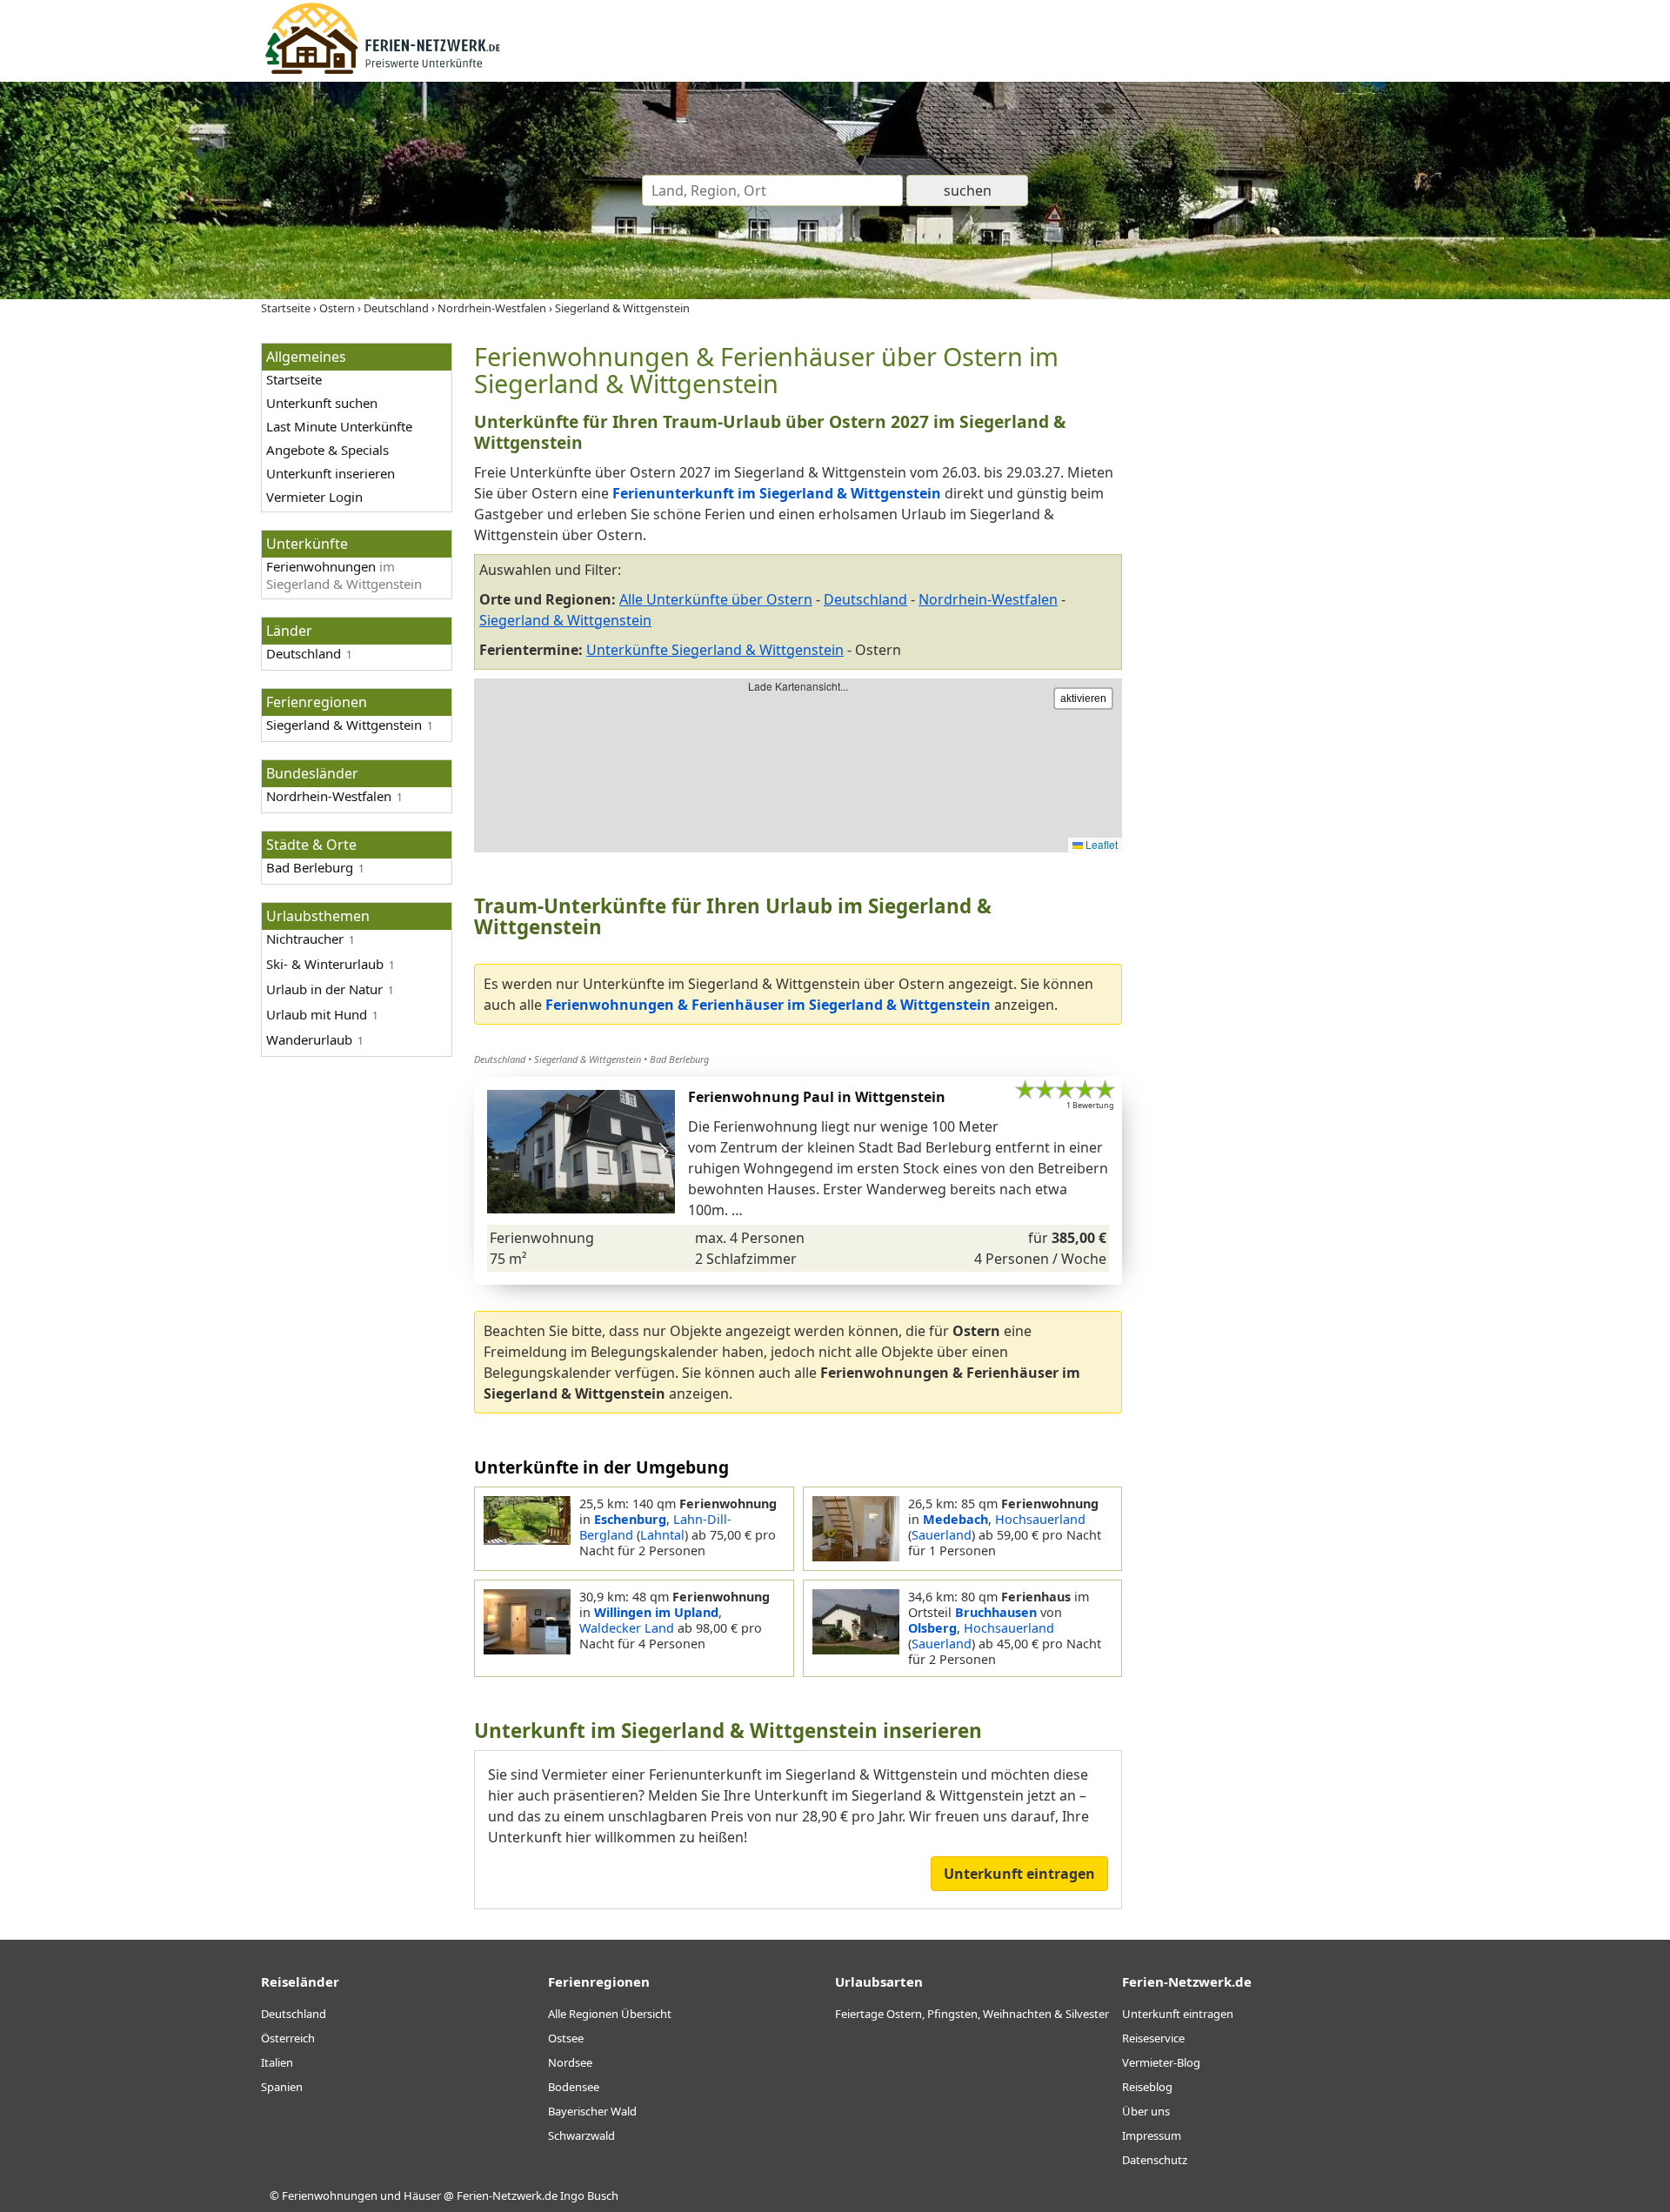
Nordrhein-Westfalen (988, 599)
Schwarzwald (581, 2135)
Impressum (1152, 2135)
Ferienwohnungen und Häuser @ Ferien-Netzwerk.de (420, 2195)
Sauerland (942, 1535)
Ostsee (566, 2038)
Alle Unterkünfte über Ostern (716, 599)
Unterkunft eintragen (1019, 1874)
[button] (663, 1152)
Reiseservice (1153, 2038)
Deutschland (304, 653)
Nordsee (570, 2062)
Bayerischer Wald (592, 2111)
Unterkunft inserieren (331, 473)
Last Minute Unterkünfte (339, 426)
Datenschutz (1155, 2160)
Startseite (294, 379)
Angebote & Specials (327, 450)
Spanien (282, 2087)
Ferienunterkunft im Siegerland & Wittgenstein (777, 493)
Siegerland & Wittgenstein (565, 620)
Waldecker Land (627, 1628)
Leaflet (1100, 844)
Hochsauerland (1040, 1519)
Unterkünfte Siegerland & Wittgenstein (715, 650)
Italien (277, 2062)
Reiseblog (1147, 2087)
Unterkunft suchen (322, 403)
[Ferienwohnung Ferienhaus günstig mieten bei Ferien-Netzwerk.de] (383, 71)
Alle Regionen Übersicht (610, 2014)
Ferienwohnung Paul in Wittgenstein (817, 1097)
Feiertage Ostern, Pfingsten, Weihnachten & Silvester (972, 2014)
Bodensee (574, 2087)
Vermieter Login (314, 497)
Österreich (288, 2038)
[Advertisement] (1277, 604)
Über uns (1146, 2111)
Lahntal (662, 1535)
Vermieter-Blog (1161, 2062)
